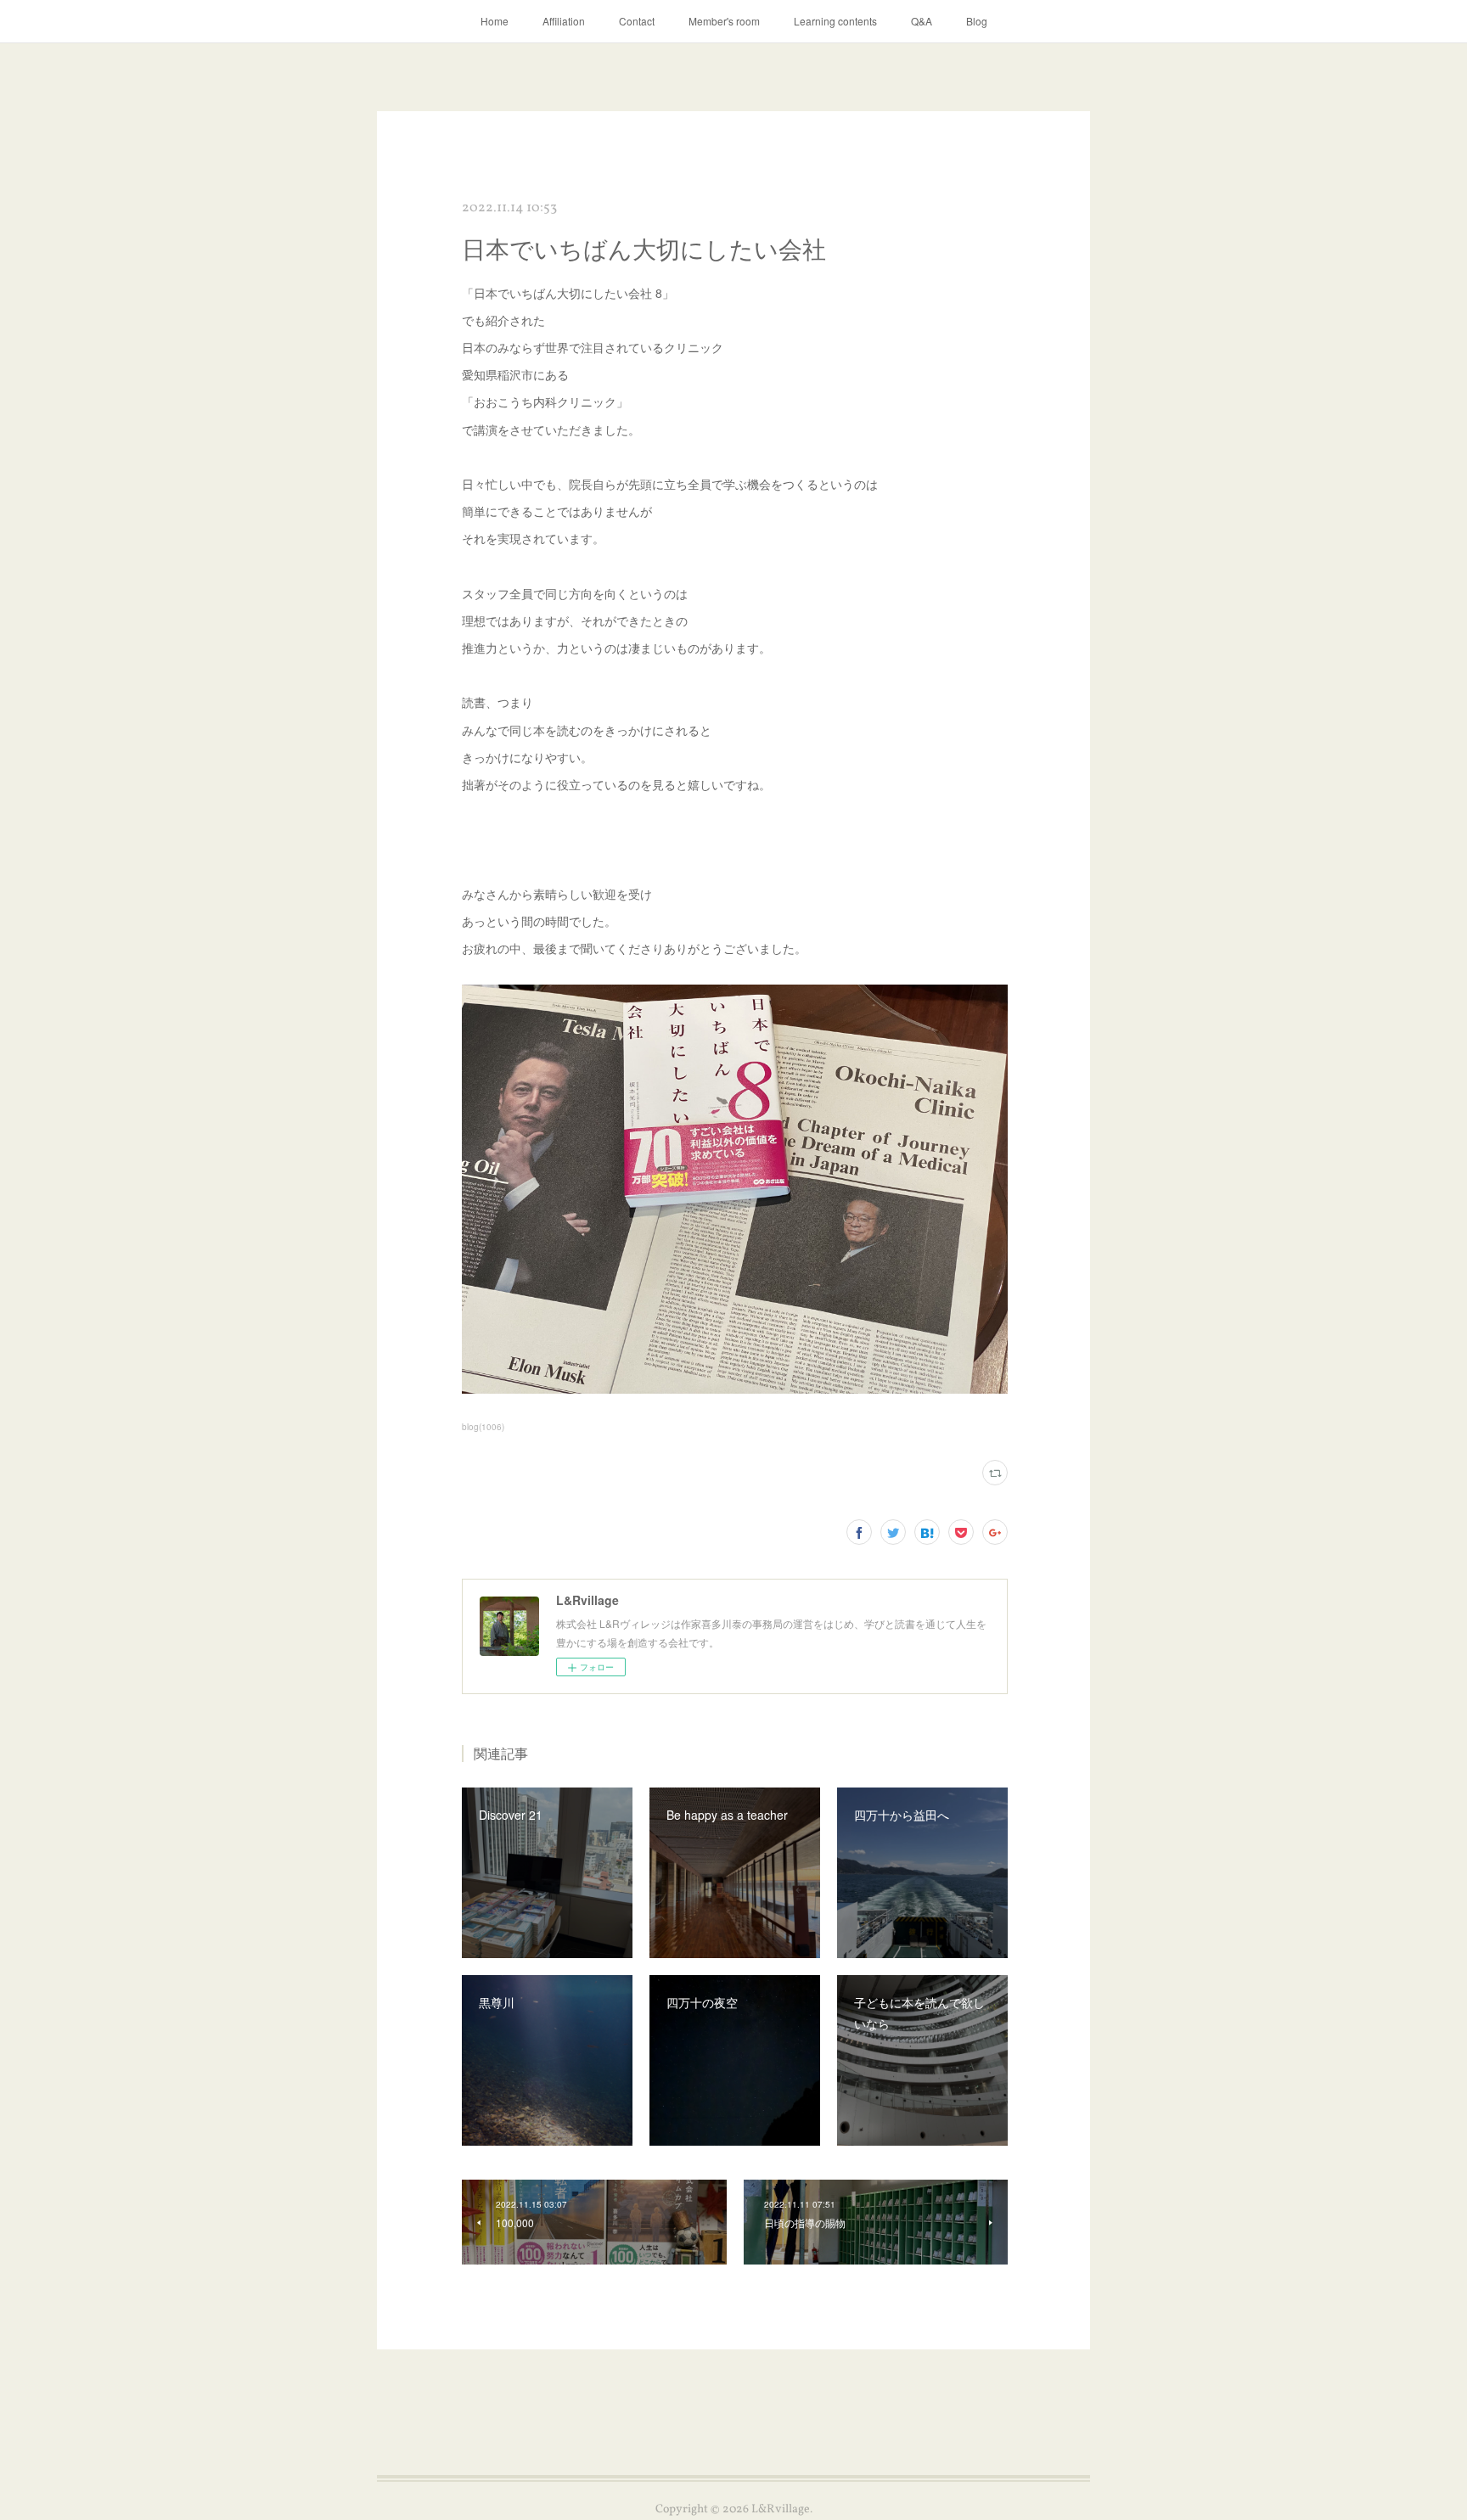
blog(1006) (483, 1427)
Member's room (724, 21)
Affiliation (564, 21)
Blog (977, 21)
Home (495, 21)
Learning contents (835, 21)
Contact (637, 21)
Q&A (922, 21)
